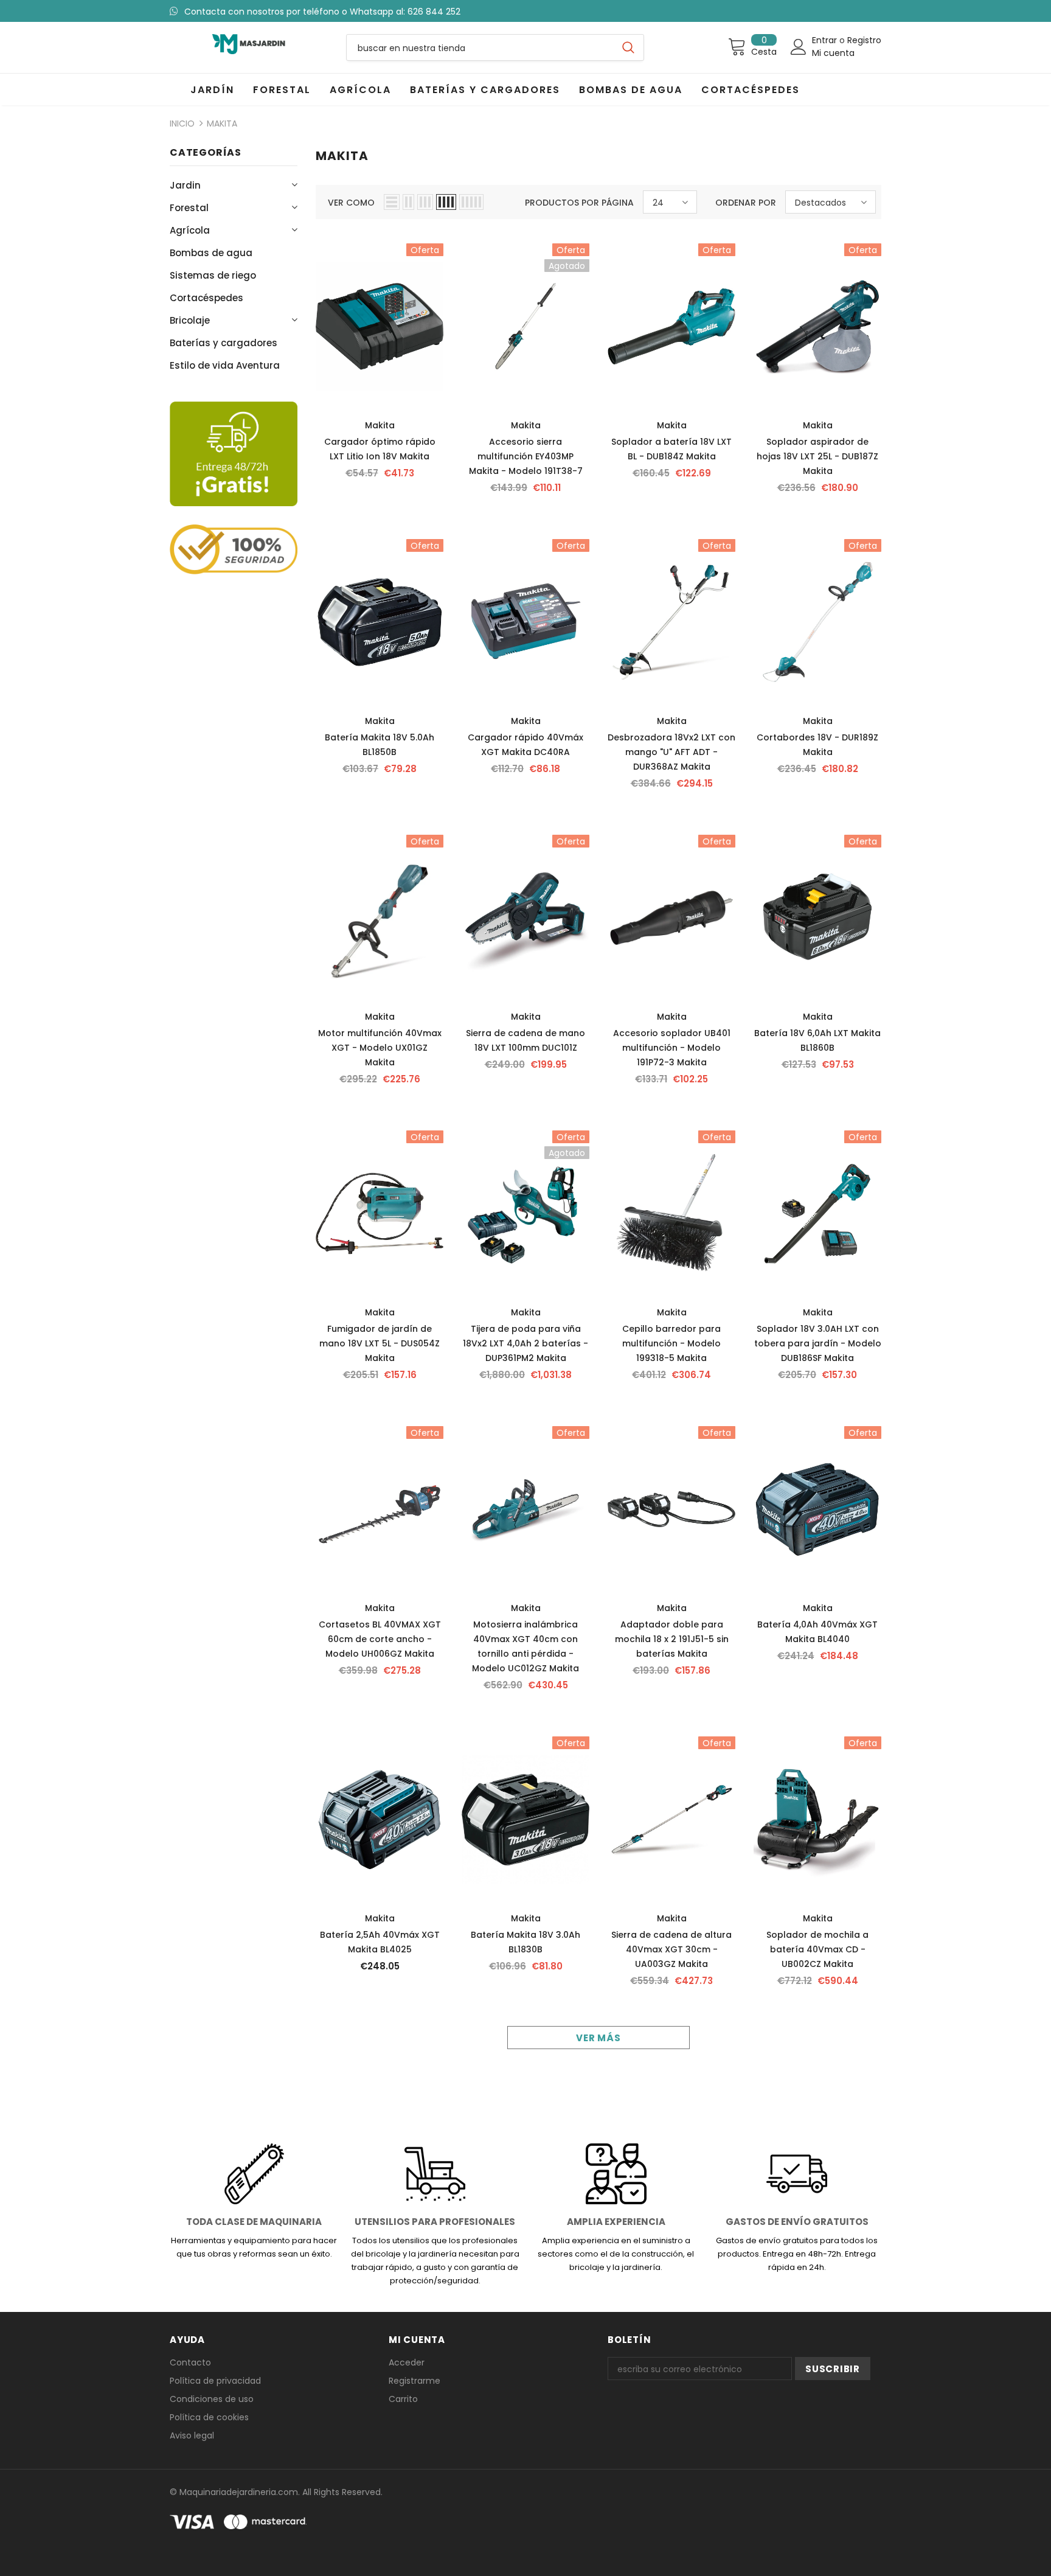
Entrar (826, 40)
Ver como (351, 203)
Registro (864, 40)
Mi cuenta (833, 53)
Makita (222, 124)
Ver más (598, 2038)
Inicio (182, 124)
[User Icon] (799, 47)
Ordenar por (746, 203)
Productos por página (579, 203)
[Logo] (249, 44)
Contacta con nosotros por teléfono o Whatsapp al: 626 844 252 (322, 12)
